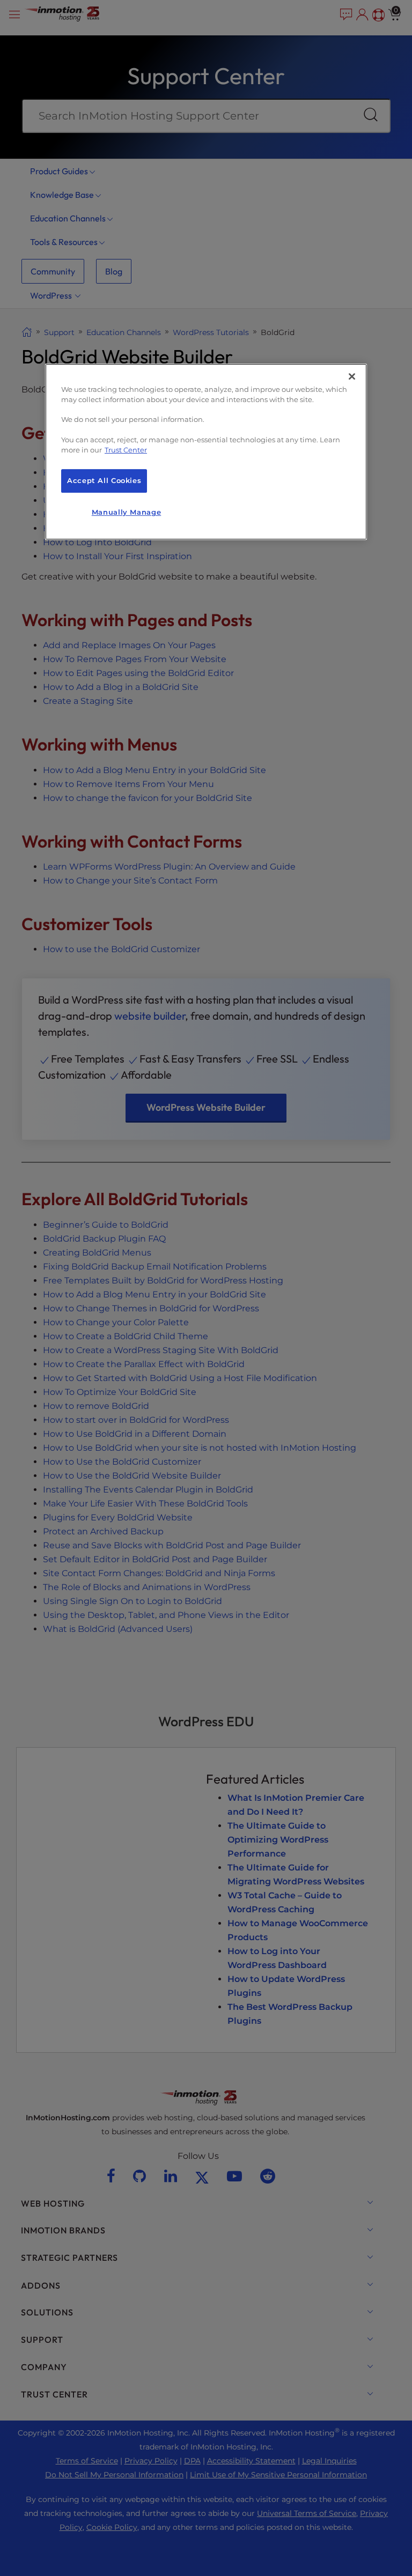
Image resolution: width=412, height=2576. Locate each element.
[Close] (352, 376)
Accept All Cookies (104, 481)
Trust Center (126, 450)
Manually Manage (126, 512)
